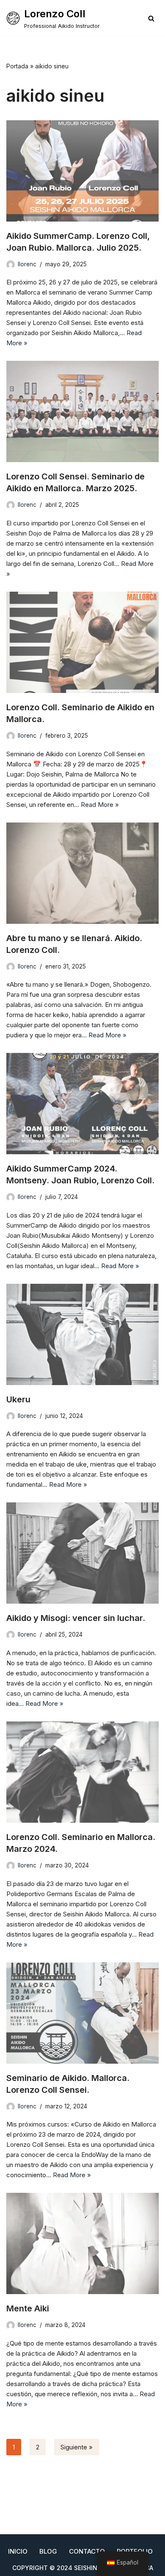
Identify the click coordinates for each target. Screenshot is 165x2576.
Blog (48, 2551)
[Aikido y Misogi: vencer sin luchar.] (82, 1553)
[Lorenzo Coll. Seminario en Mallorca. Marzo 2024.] (82, 1772)
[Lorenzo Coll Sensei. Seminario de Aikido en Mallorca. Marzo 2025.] (82, 411)
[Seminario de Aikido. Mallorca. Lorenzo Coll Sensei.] (82, 2013)
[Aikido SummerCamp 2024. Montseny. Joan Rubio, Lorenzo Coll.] (82, 1104)
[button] (151, 18)
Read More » (100, 805)
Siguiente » (77, 2447)
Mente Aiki (28, 2308)
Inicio (18, 2551)
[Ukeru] (82, 1334)
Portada (17, 66)
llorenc (27, 264)
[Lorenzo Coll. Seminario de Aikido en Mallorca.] (82, 642)
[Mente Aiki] (82, 2243)
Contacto (87, 2551)
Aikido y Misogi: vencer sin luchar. (76, 1618)
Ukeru (18, 1399)
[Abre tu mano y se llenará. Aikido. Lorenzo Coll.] (82, 873)
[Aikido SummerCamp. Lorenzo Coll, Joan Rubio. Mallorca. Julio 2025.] (82, 171)
